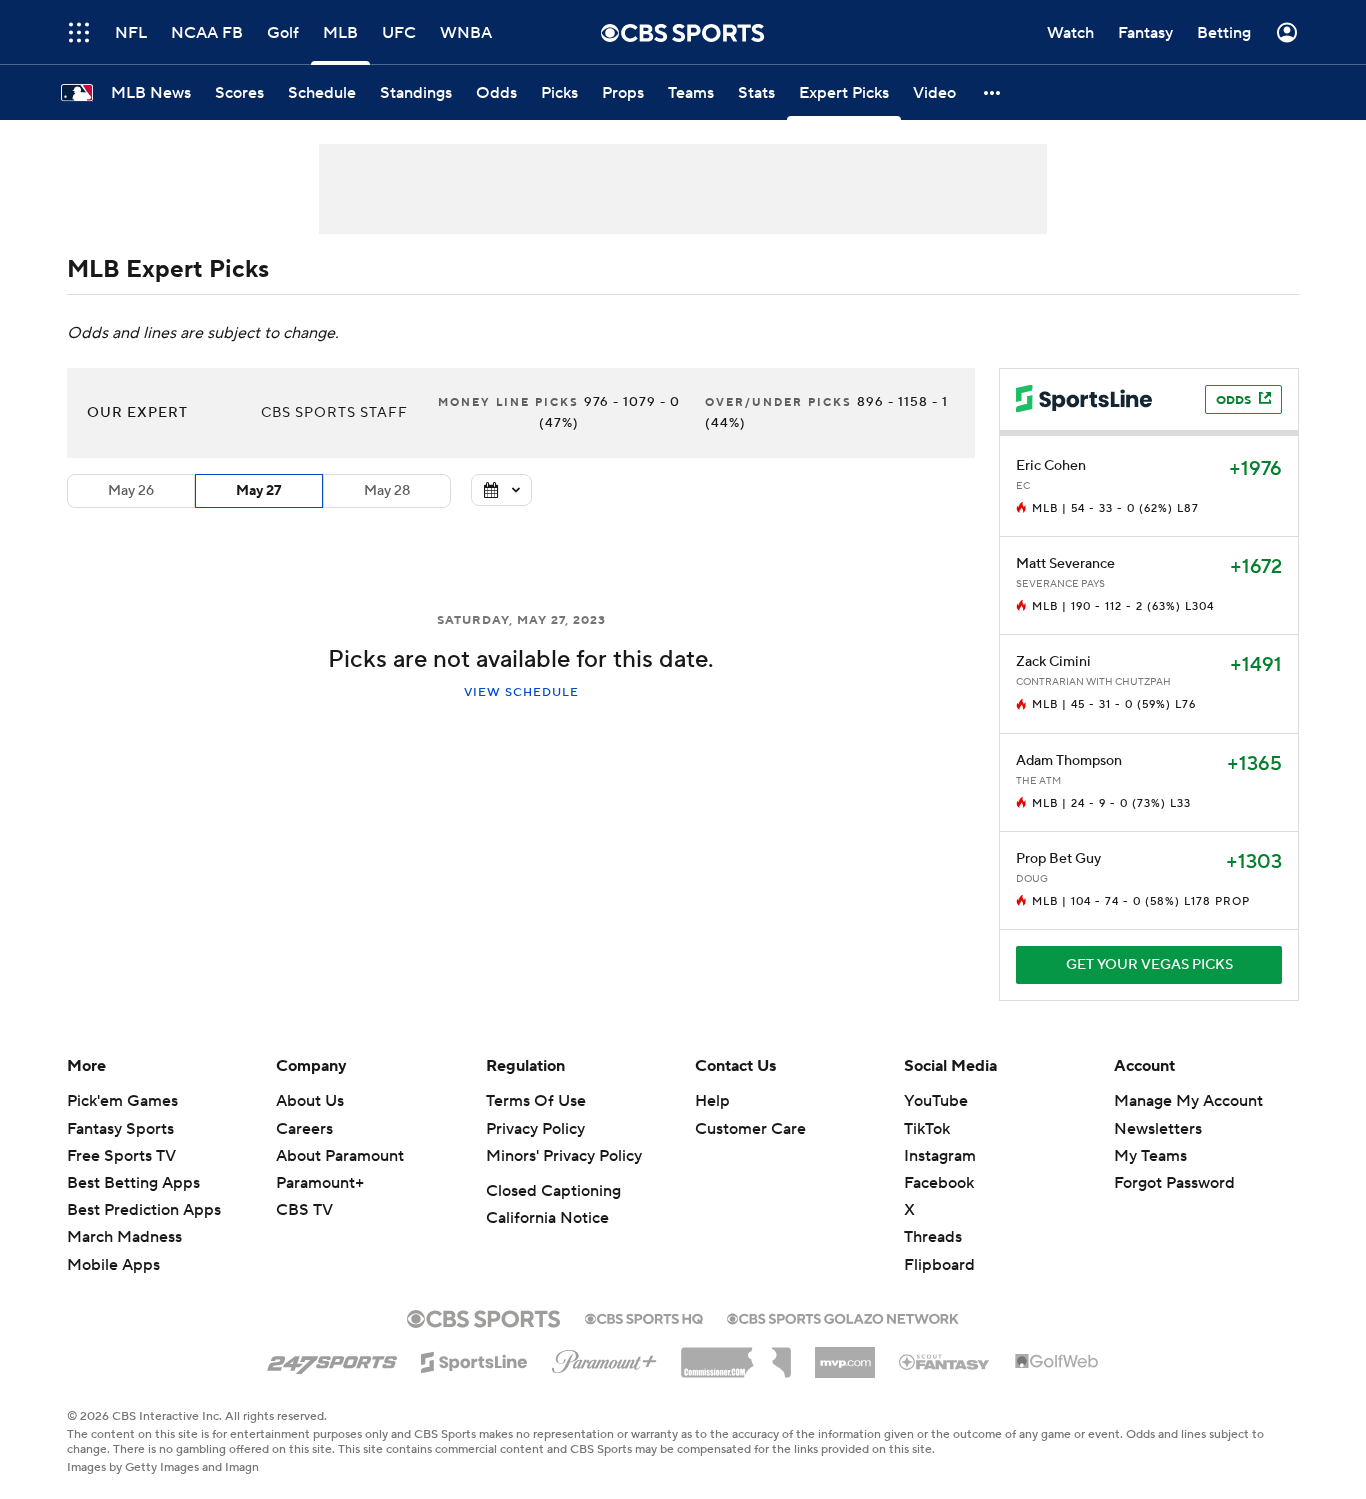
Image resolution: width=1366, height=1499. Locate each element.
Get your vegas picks (1149, 965)
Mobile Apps (113, 1265)
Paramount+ (320, 1183)
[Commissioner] (736, 1355)
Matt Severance (1065, 564)
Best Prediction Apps (144, 1210)
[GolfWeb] (1057, 1362)
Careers (304, 1129)
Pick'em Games (122, 1101)
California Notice (547, 1218)
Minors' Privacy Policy (564, 1156)
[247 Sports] (332, 1359)
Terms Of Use (536, 1101)
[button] (79, 32)
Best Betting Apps (133, 1183)
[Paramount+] (604, 1358)
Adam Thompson (1069, 761)
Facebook (939, 1183)
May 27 (259, 491)
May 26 (131, 491)
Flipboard (939, 1265)
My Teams (1150, 1156)
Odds (1233, 400)
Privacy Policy (535, 1129)
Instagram (940, 1156)
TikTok (927, 1129)
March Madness (124, 1237)
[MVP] (845, 1355)
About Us (310, 1101)
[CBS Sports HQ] (644, 1317)
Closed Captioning (553, 1191)
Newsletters (1158, 1129)
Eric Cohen (1051, 466)
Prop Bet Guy (1058, 859)
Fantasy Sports (120, 1129)
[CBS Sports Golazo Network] (843, 1317)
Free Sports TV (121, 1156)
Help (712, 1101)
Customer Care (750, 1129)
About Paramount (340, 1156)
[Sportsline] (474, 1359)
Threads (933, 1237)
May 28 (387, 491)
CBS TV (304, 1210)
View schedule (521, 692)
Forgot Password (1174, 1183)
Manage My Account (1188, 1101)
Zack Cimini (1053, 662)
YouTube (936, 1101)
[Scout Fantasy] (945, 1361)
